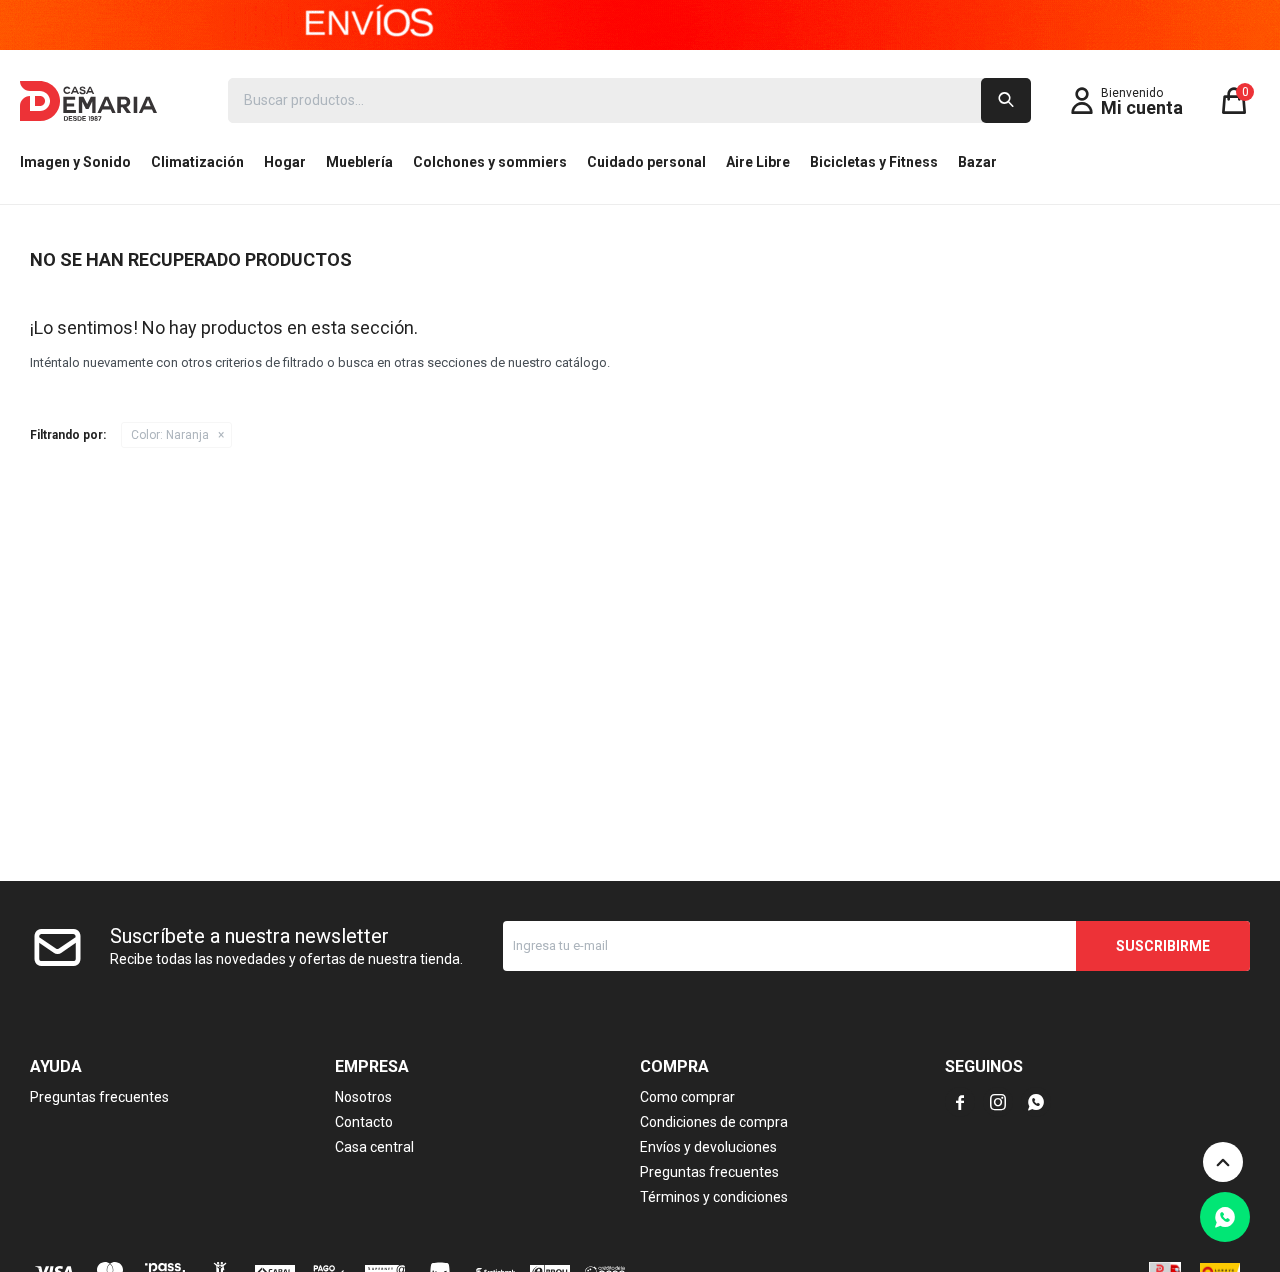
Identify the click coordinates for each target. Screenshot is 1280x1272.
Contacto (364, 1122)
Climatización (197, 162)
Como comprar (687, 1097)
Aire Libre (758, 162)
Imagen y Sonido (75, 162)
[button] (1006, 100)
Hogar (285, 162)
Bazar (977, 162)
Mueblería (359, 162)
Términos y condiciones (714, 1197)
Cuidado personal (646, 162)
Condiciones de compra (714, 1122)
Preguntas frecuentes (99, 1097)
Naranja (170, 435)
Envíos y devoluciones (708, 1147)
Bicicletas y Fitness (874, 162)
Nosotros (363, 1097)
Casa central (374, 1147)
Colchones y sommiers (490, 162)
